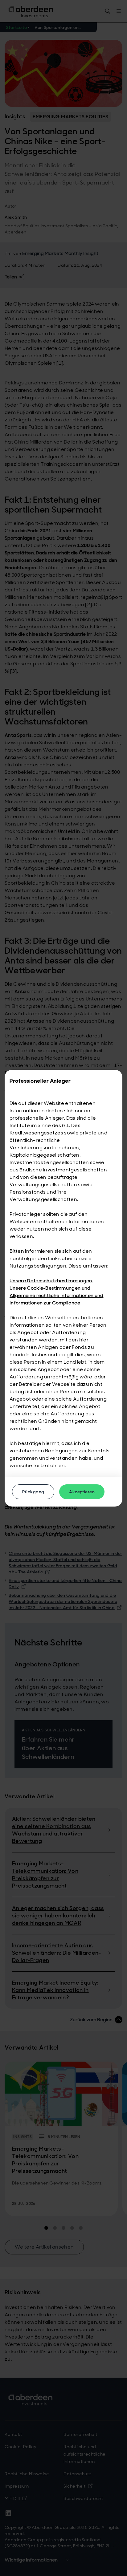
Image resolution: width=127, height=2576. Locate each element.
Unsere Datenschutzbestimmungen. (51, 1281)
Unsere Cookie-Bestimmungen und (50, 1288)
